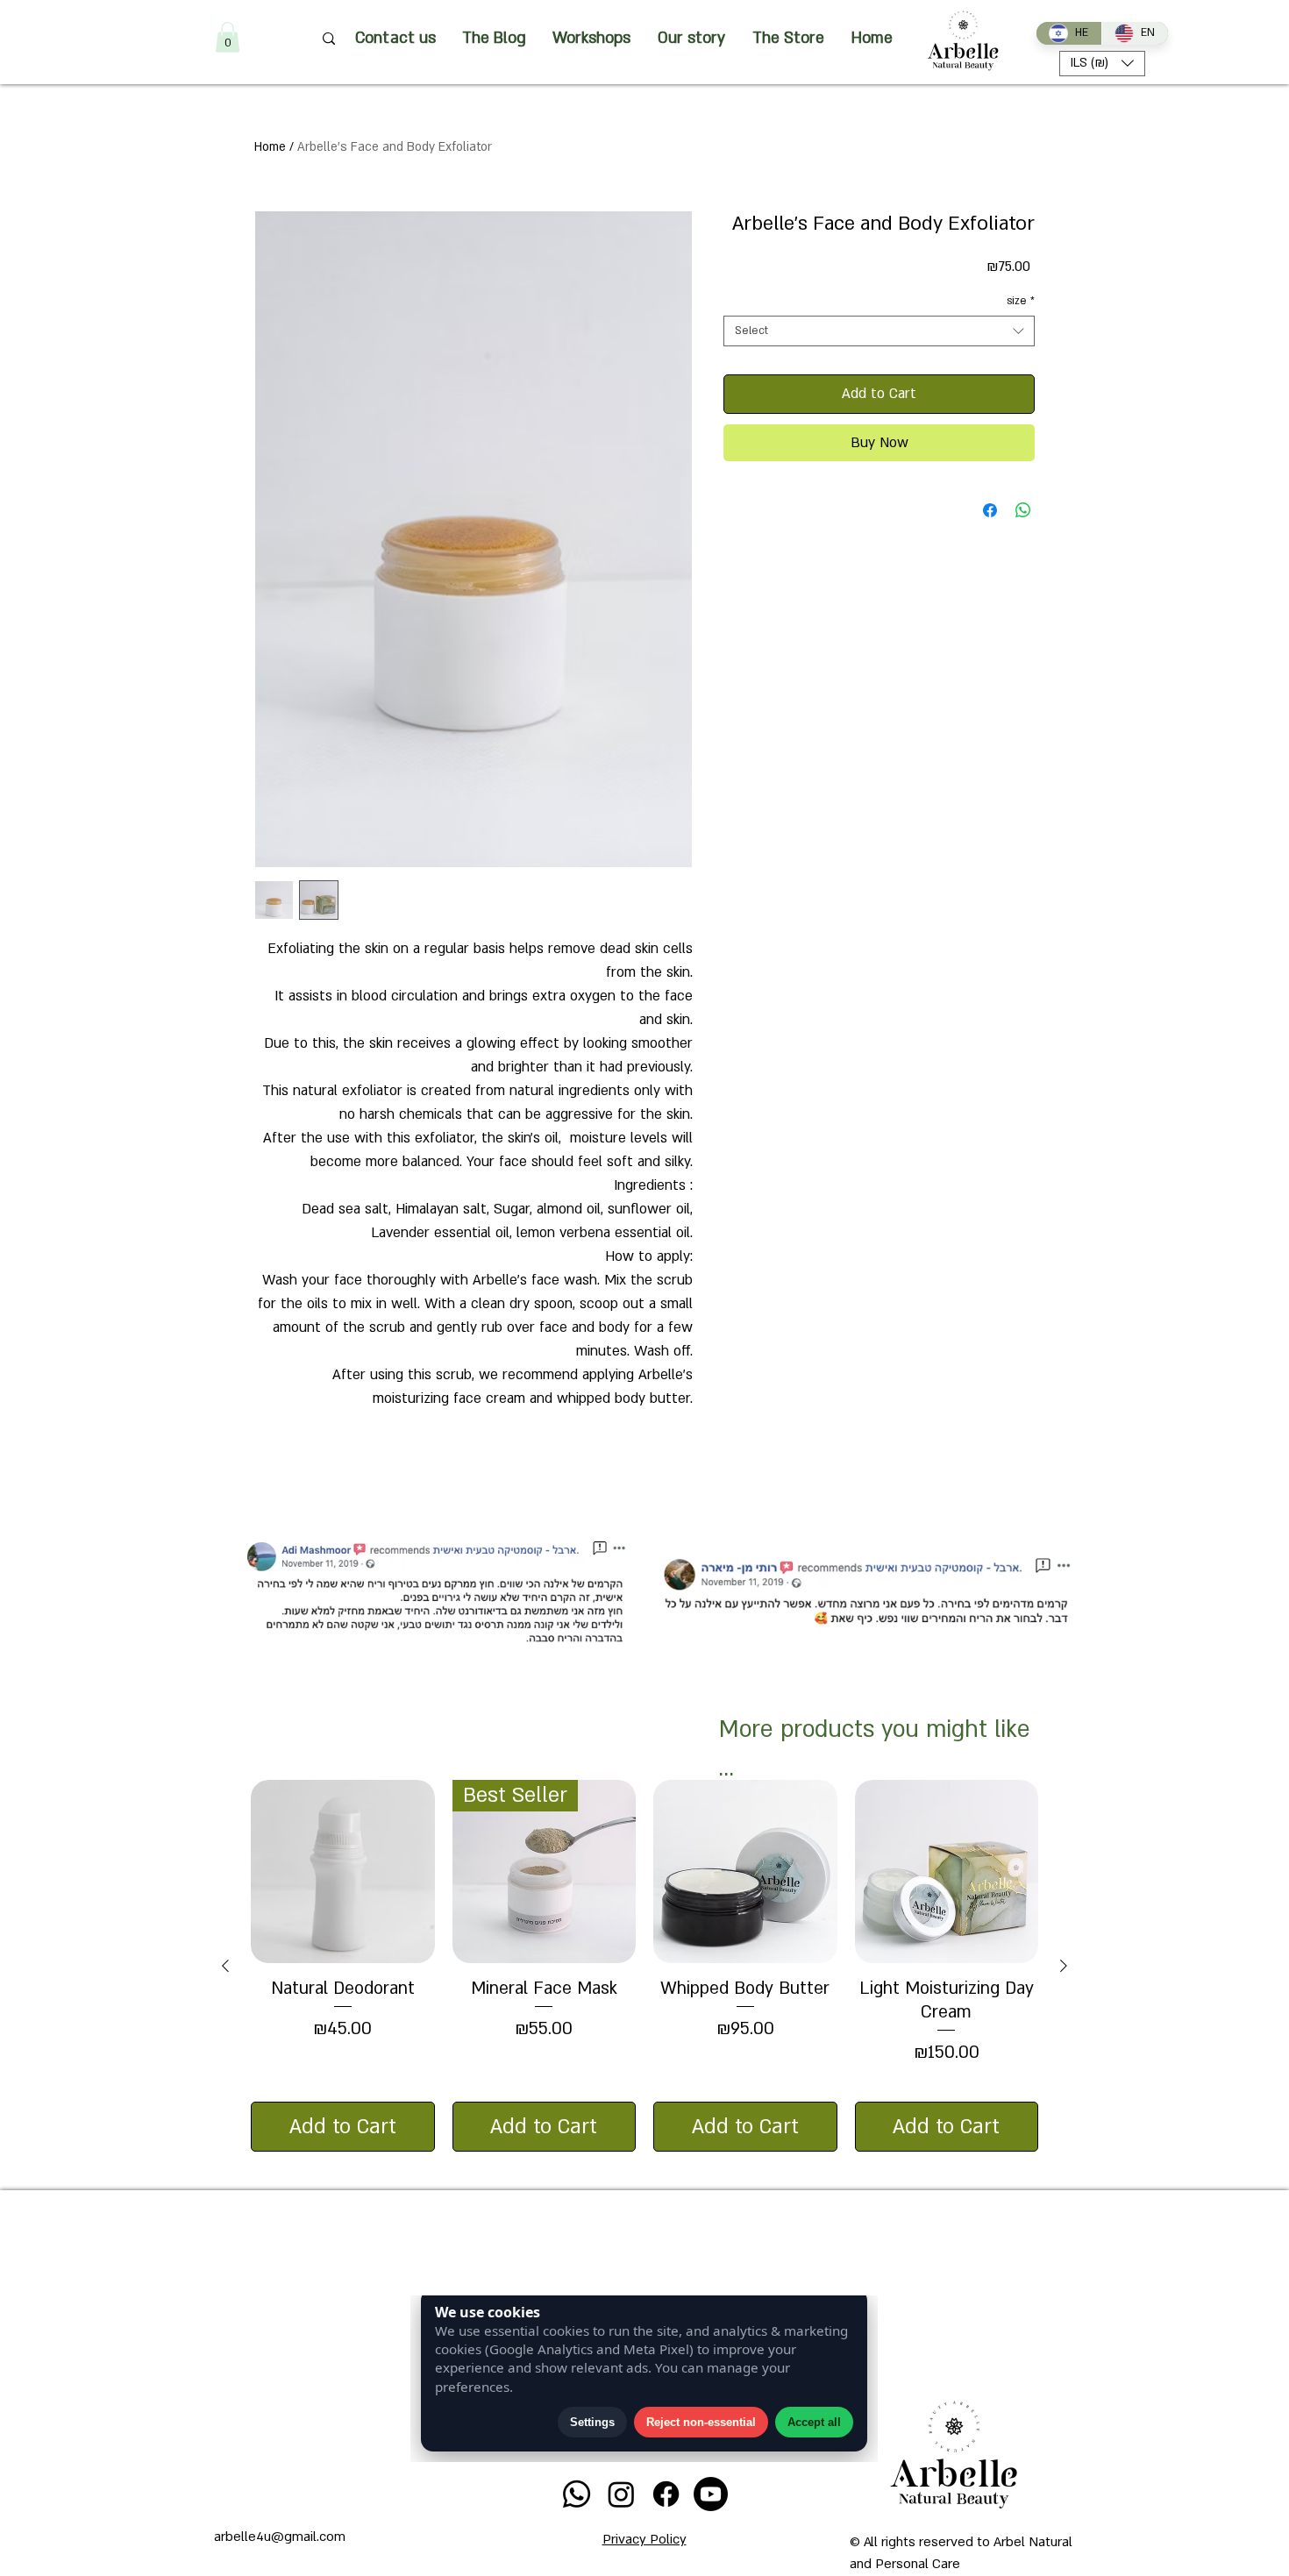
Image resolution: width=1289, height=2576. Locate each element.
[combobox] (879, 331)
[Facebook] (666, 2494)
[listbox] (1102, 64)
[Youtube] (711, 2494)
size (1021, 301)
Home (270, 147)
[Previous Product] (225, 1966)
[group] (644, 1966)
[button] (228, 37)
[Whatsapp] (577, 2494)
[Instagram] (621, 2494)
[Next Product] (1064, 1966)
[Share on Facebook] (990, 510)
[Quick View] (343, 1872)
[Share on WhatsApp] (1023, 510)
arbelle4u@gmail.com (280, 2537)
